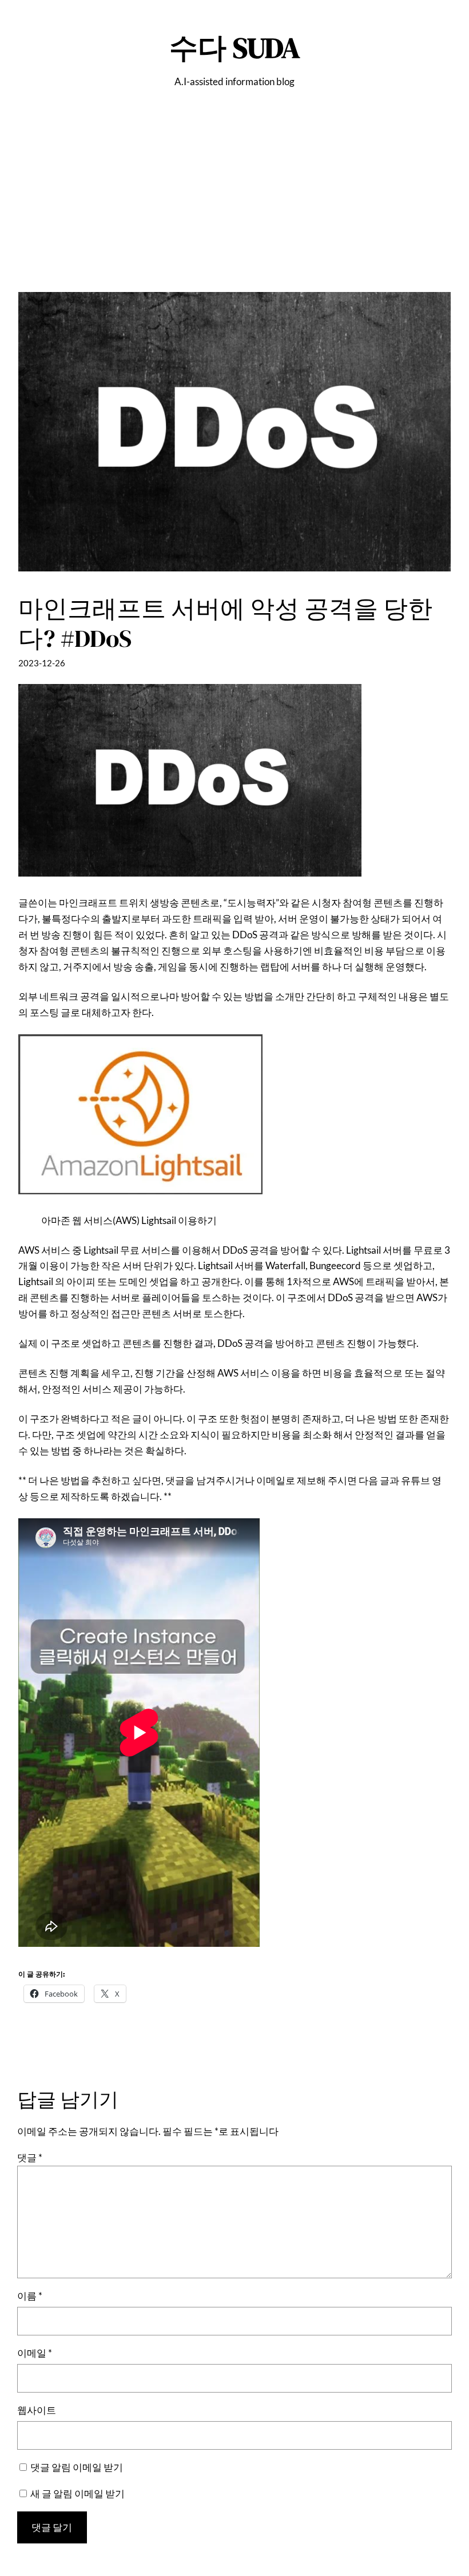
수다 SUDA (235, 48)
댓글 (30, 2157)
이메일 (35, 2353)
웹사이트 (37, 2410)
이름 (30, 2296)
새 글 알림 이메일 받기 (77, 2493)
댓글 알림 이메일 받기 (77, 2467)
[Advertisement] (234, 212)
